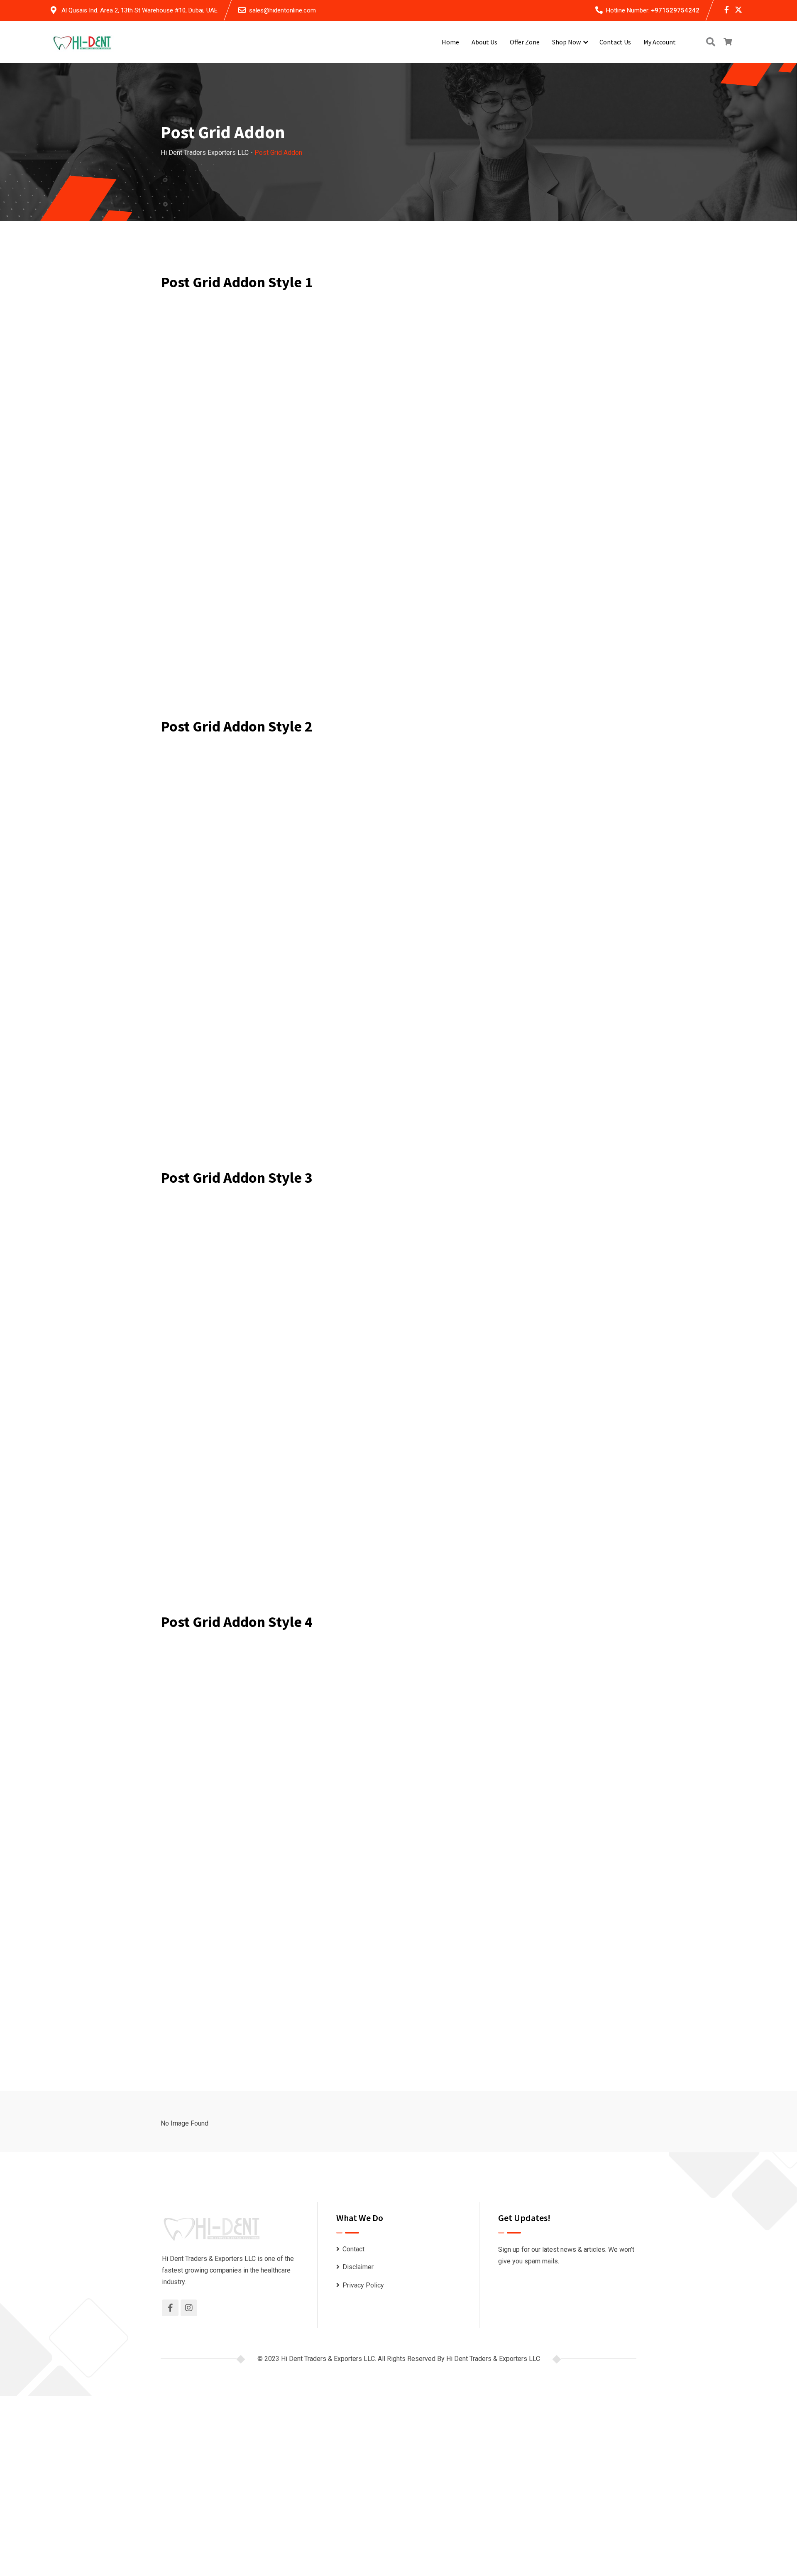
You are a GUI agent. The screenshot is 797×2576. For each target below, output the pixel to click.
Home (450, 42)
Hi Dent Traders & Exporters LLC (493, 2359)
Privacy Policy (363, 2285)
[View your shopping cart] (728, 42)
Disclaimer (358, 2267)
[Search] (711, 42)
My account (660, 42)
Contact (353, 2249)
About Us (484, 42)
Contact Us (615, 42)
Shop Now (566, 42)
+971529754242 (675, 10)
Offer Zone (525, 42)
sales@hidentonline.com (282, 10)
